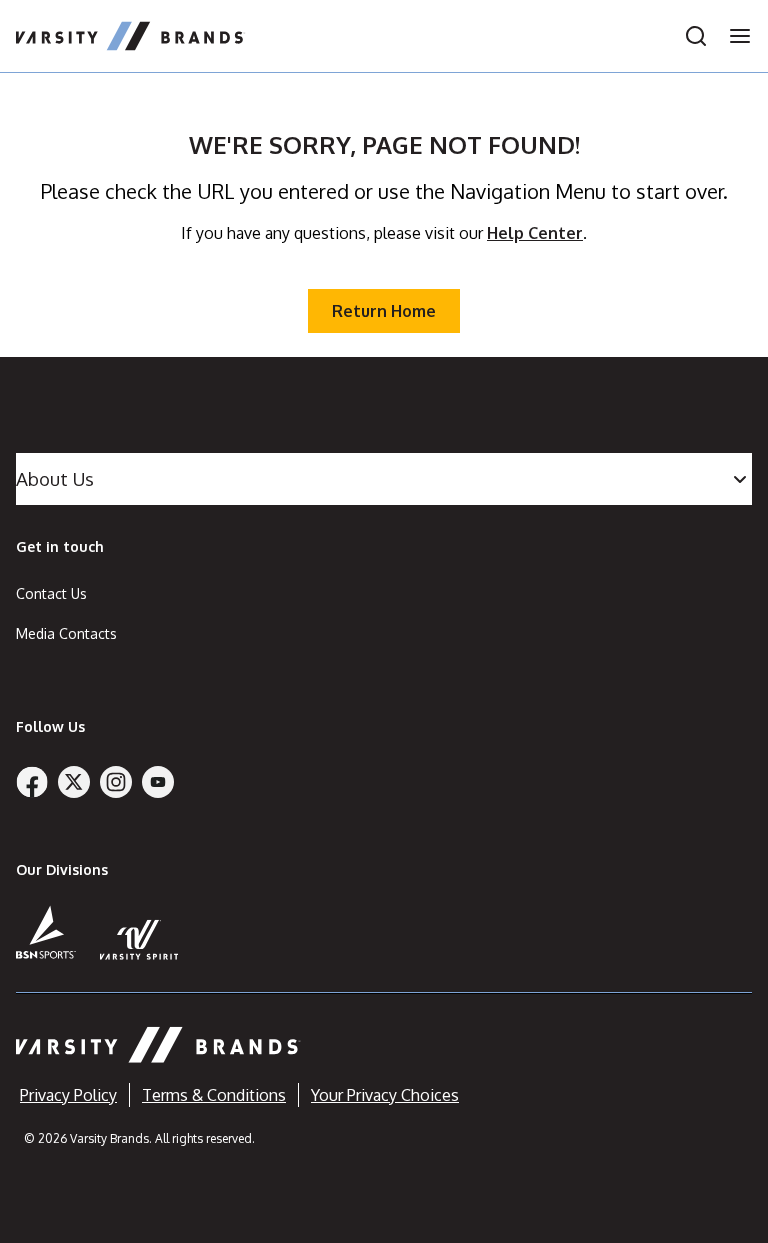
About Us (55, 478)
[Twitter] (74, 782)
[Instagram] (116, 782)
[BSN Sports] (46, 932)
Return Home (384, 311)
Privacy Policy (68, 1095)
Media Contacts (66, 633)
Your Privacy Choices (385, 1095)
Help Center (535, 233)
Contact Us (51, 593)
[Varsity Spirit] (139, 939)
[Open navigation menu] (734, 36)
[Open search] (696, 36)
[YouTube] (158, 782)
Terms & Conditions (214, 1095)
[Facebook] (32, 782)
